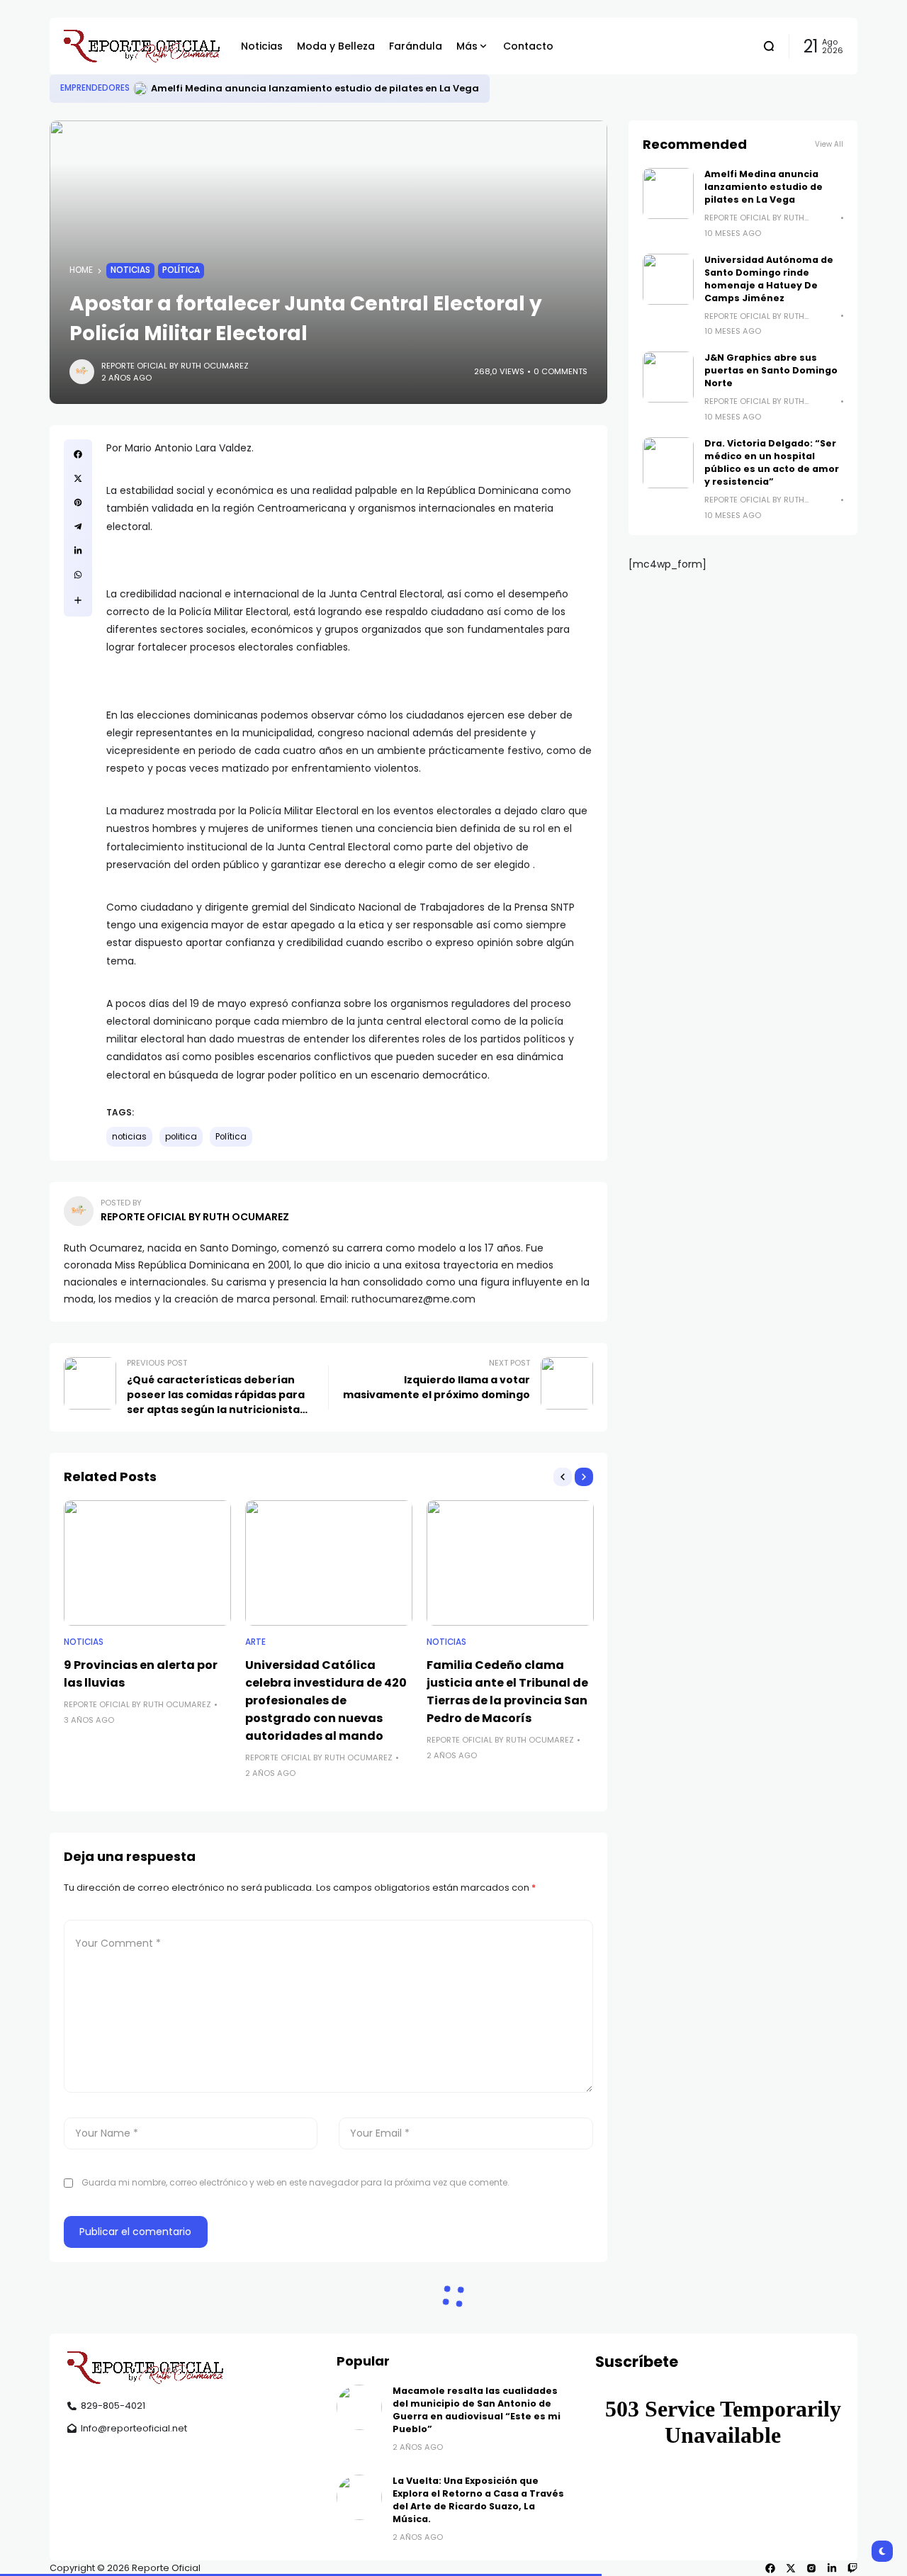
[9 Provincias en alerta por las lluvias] (147, 1563)
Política (181, 270)
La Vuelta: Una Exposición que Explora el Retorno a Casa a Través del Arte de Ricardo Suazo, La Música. (478, 2500)
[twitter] (791, 2568)
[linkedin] (832, 2568)
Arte (255, 1642)
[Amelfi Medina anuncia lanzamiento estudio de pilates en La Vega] (140, 89)
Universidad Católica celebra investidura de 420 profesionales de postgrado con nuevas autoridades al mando (326, 1700)
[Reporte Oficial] (142, 46)
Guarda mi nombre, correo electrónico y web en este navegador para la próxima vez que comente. (295, 2182)
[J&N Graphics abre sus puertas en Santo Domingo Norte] (668, 377)
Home (81, 270)
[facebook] (770, 2568)
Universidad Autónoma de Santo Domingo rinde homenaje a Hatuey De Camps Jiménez (769, 279)
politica (181, 1137)
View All (829, 144)
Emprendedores (95, 88)
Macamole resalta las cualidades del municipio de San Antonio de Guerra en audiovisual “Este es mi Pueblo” (477, 2410)
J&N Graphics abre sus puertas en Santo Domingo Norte (771, 370)
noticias (129, 1137)
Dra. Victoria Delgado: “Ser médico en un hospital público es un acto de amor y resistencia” (772, 462)
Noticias (130, 270)
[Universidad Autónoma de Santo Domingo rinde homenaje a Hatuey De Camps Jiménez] (668, 279)
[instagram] (811, 2568)
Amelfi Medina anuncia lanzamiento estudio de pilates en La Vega (315, 88)
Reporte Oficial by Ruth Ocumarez (175, 366)
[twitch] (852, 2568)
